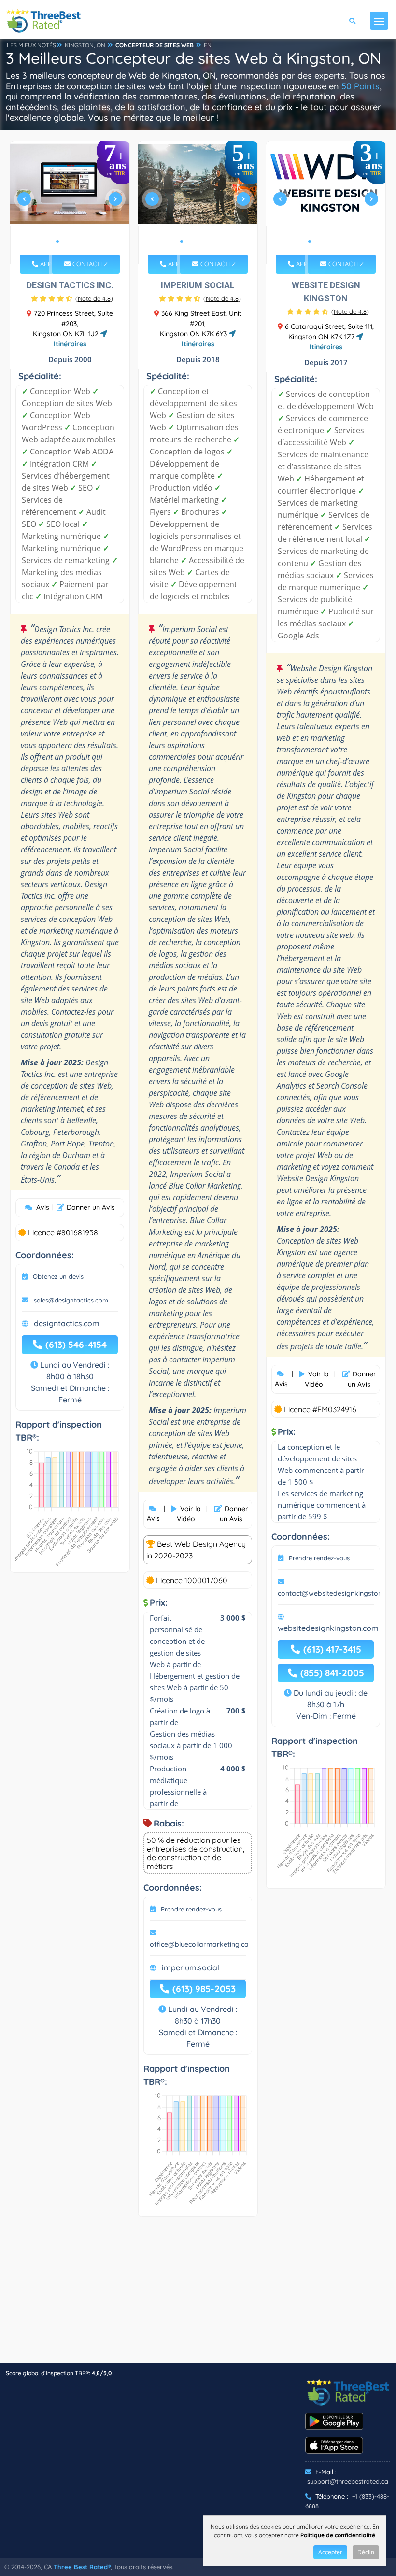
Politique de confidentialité (338, 2535)
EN (208, 45)
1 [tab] (57, 241)
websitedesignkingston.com (328, 1628)
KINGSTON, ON (85, 45)
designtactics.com (67, 1323)
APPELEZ (52, 264)
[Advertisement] (198, 2294)
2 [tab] (65, 241)
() (94, 298)
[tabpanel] (70, 203)
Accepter (330, 2552)
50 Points (361, 86)
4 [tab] (81, 241)
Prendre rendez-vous (191, 1909)
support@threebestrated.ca (348, 2481)
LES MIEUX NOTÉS (31, 45)
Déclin (366, 2552)
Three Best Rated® (82, 2567)
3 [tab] (73, 241)
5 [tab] (212, 241)
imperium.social (191, 1967)
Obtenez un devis (58, 1276)
